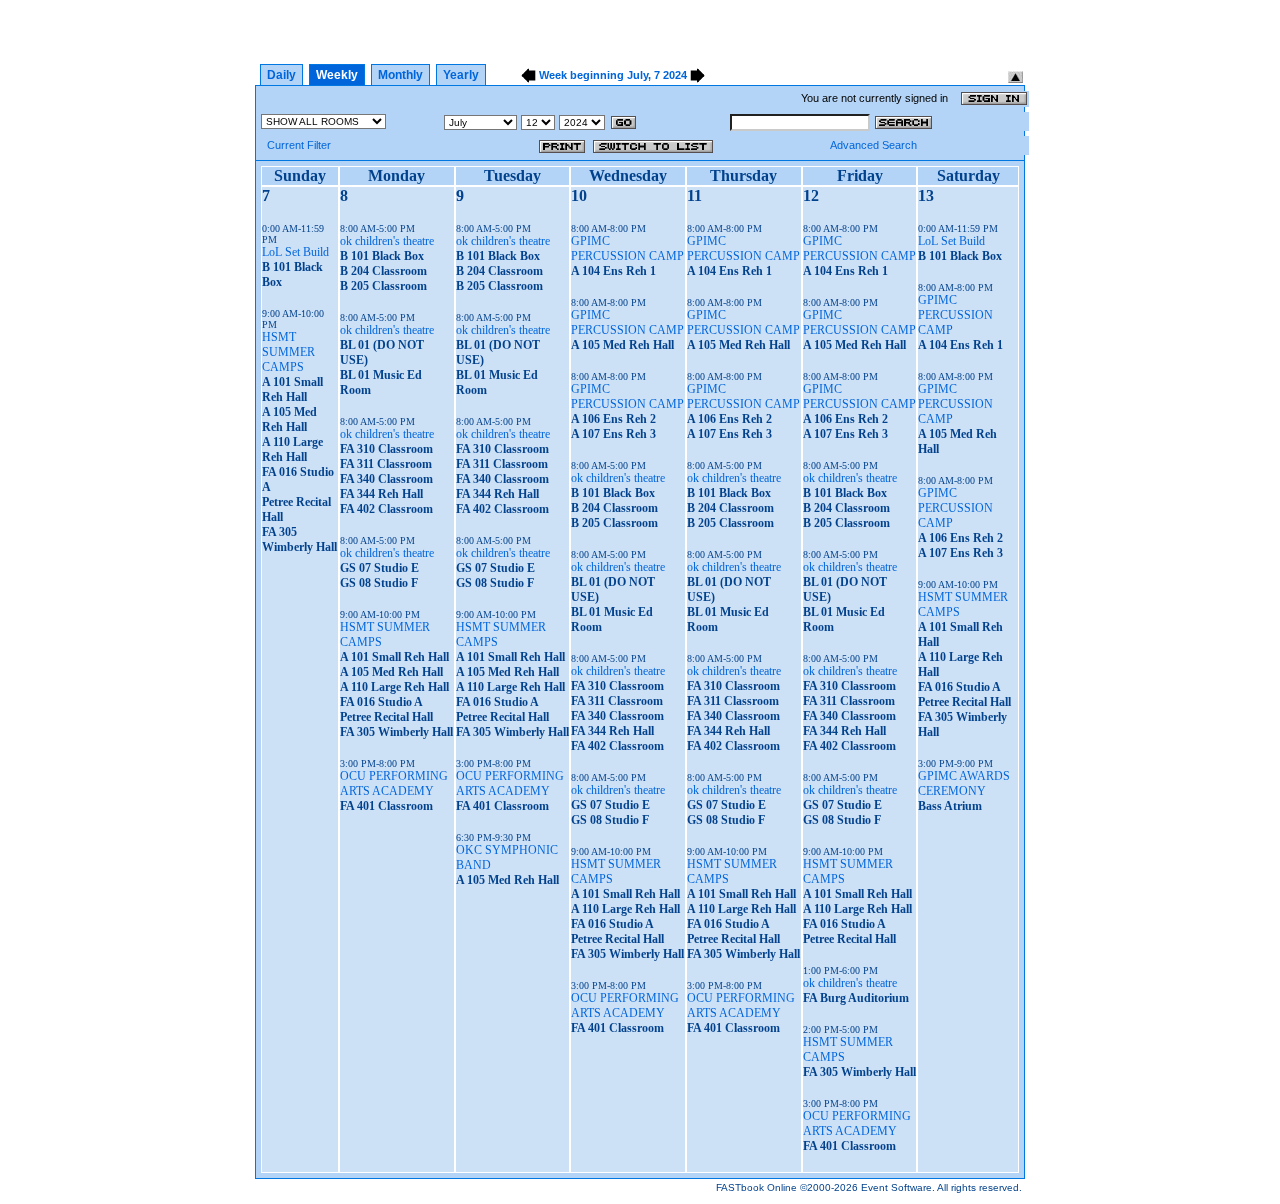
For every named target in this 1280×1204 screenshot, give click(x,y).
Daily (281, 75)
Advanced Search (873, 145)
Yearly (461, 75)
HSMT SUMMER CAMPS (288, 352)
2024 (675, 75)
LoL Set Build (295, 252)
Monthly (400, 75)
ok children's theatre (387, 241)
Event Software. (898, 1187)
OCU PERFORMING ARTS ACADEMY (394, 783)
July (637, 75)
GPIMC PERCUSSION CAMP (627, 248)
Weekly (337, 75)
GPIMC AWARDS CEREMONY (964, 783)
